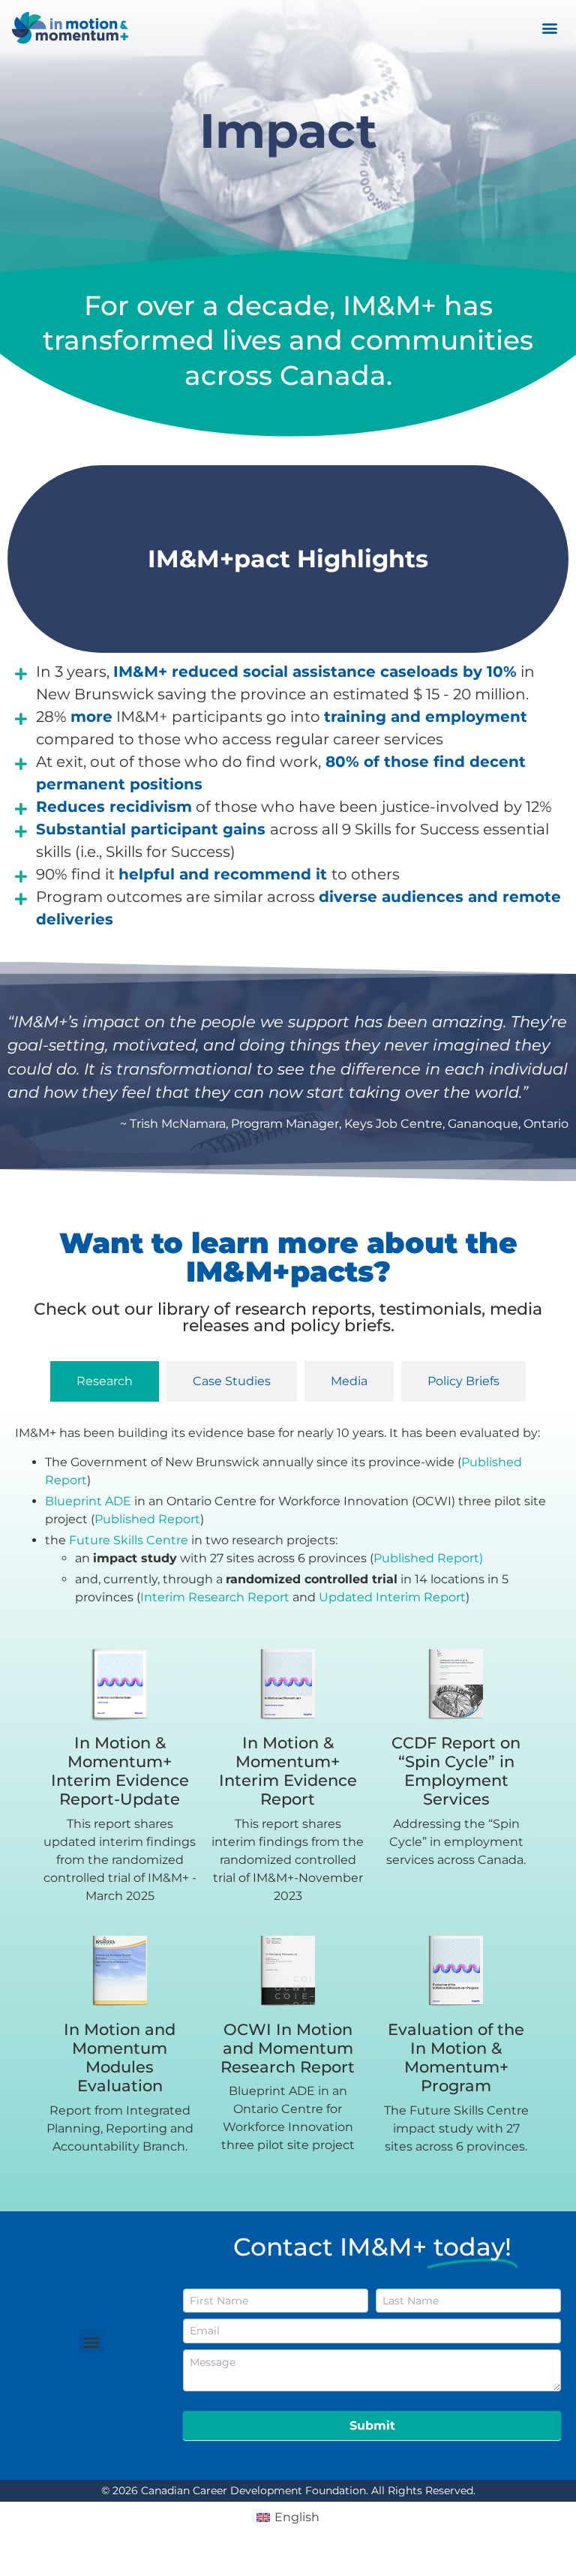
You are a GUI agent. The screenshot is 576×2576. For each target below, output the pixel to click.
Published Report (147, 1519)
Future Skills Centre (129, 1540)
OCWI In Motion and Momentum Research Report (288, 2048)
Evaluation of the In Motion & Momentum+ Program (456, 2058)
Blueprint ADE (88, 1501)
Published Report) (428, 1558)
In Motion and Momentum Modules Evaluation (120, 2058)
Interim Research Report (215, 1597)
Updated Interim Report (392, 1597)
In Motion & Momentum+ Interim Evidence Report (288, 1771)
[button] (550, 28)
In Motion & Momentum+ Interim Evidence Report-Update (120, 1771)
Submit (372, 2426)
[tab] (105, 1381)
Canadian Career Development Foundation (253, 2490)
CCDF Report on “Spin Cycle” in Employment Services (456, 1771)
